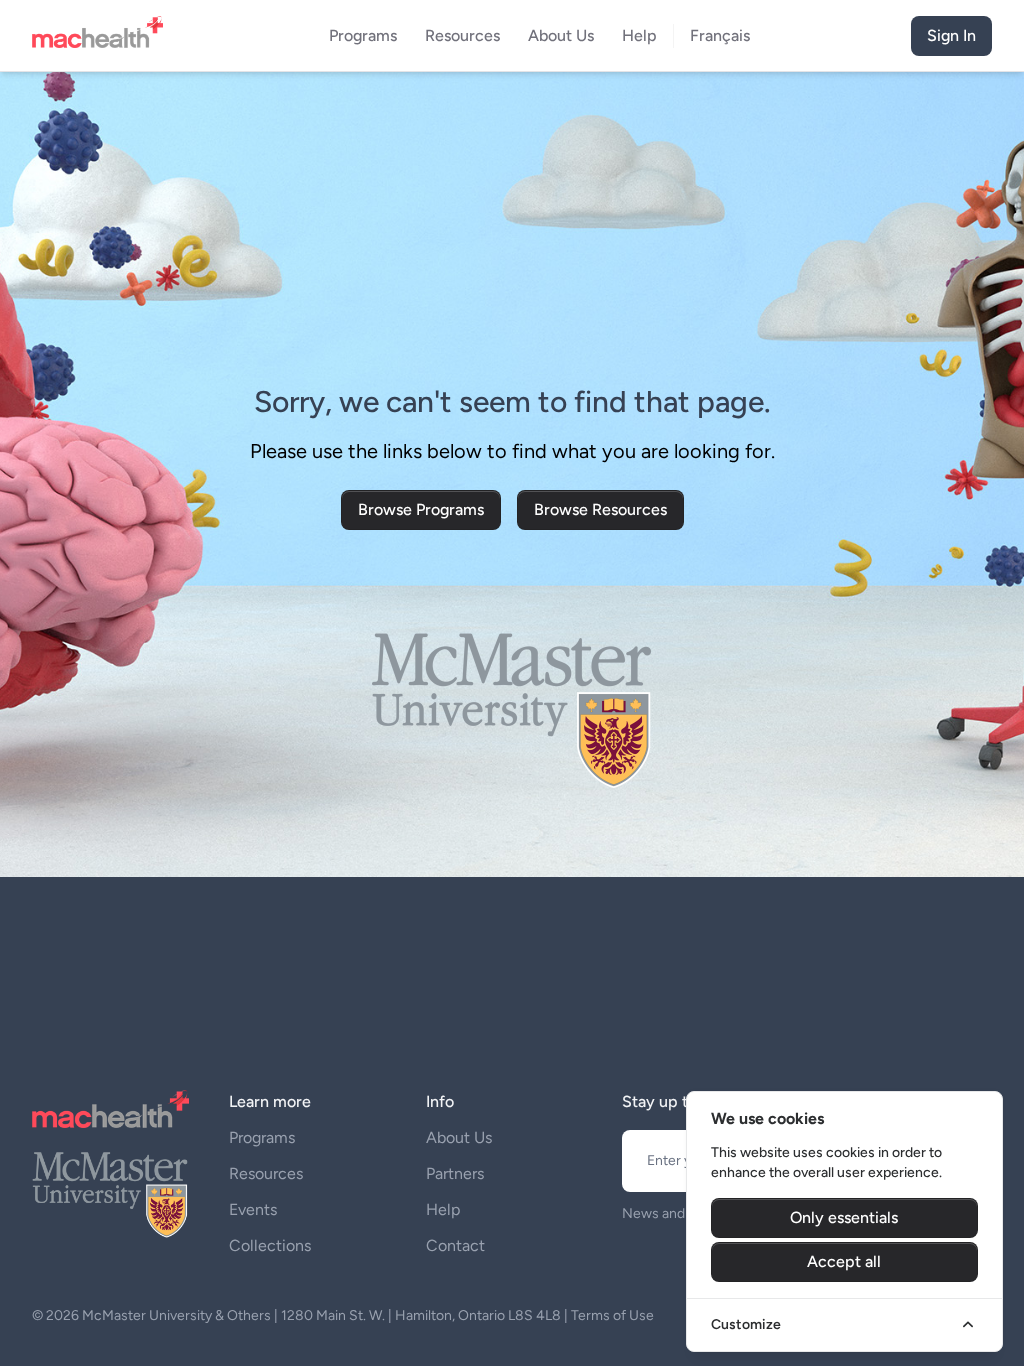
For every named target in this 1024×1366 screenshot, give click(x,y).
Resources (266, 1173)
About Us (459, 1137)
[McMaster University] (110, 1193)
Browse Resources (600, 509)
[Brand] (103, 36)
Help (443, 1209)
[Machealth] (110, 1109)
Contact (455, 1245)
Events (253, 1209)
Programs (262, 1137)
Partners (455, 1173)
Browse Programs (421, 509)
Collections (270, 1245)
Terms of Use (612, 1315)
